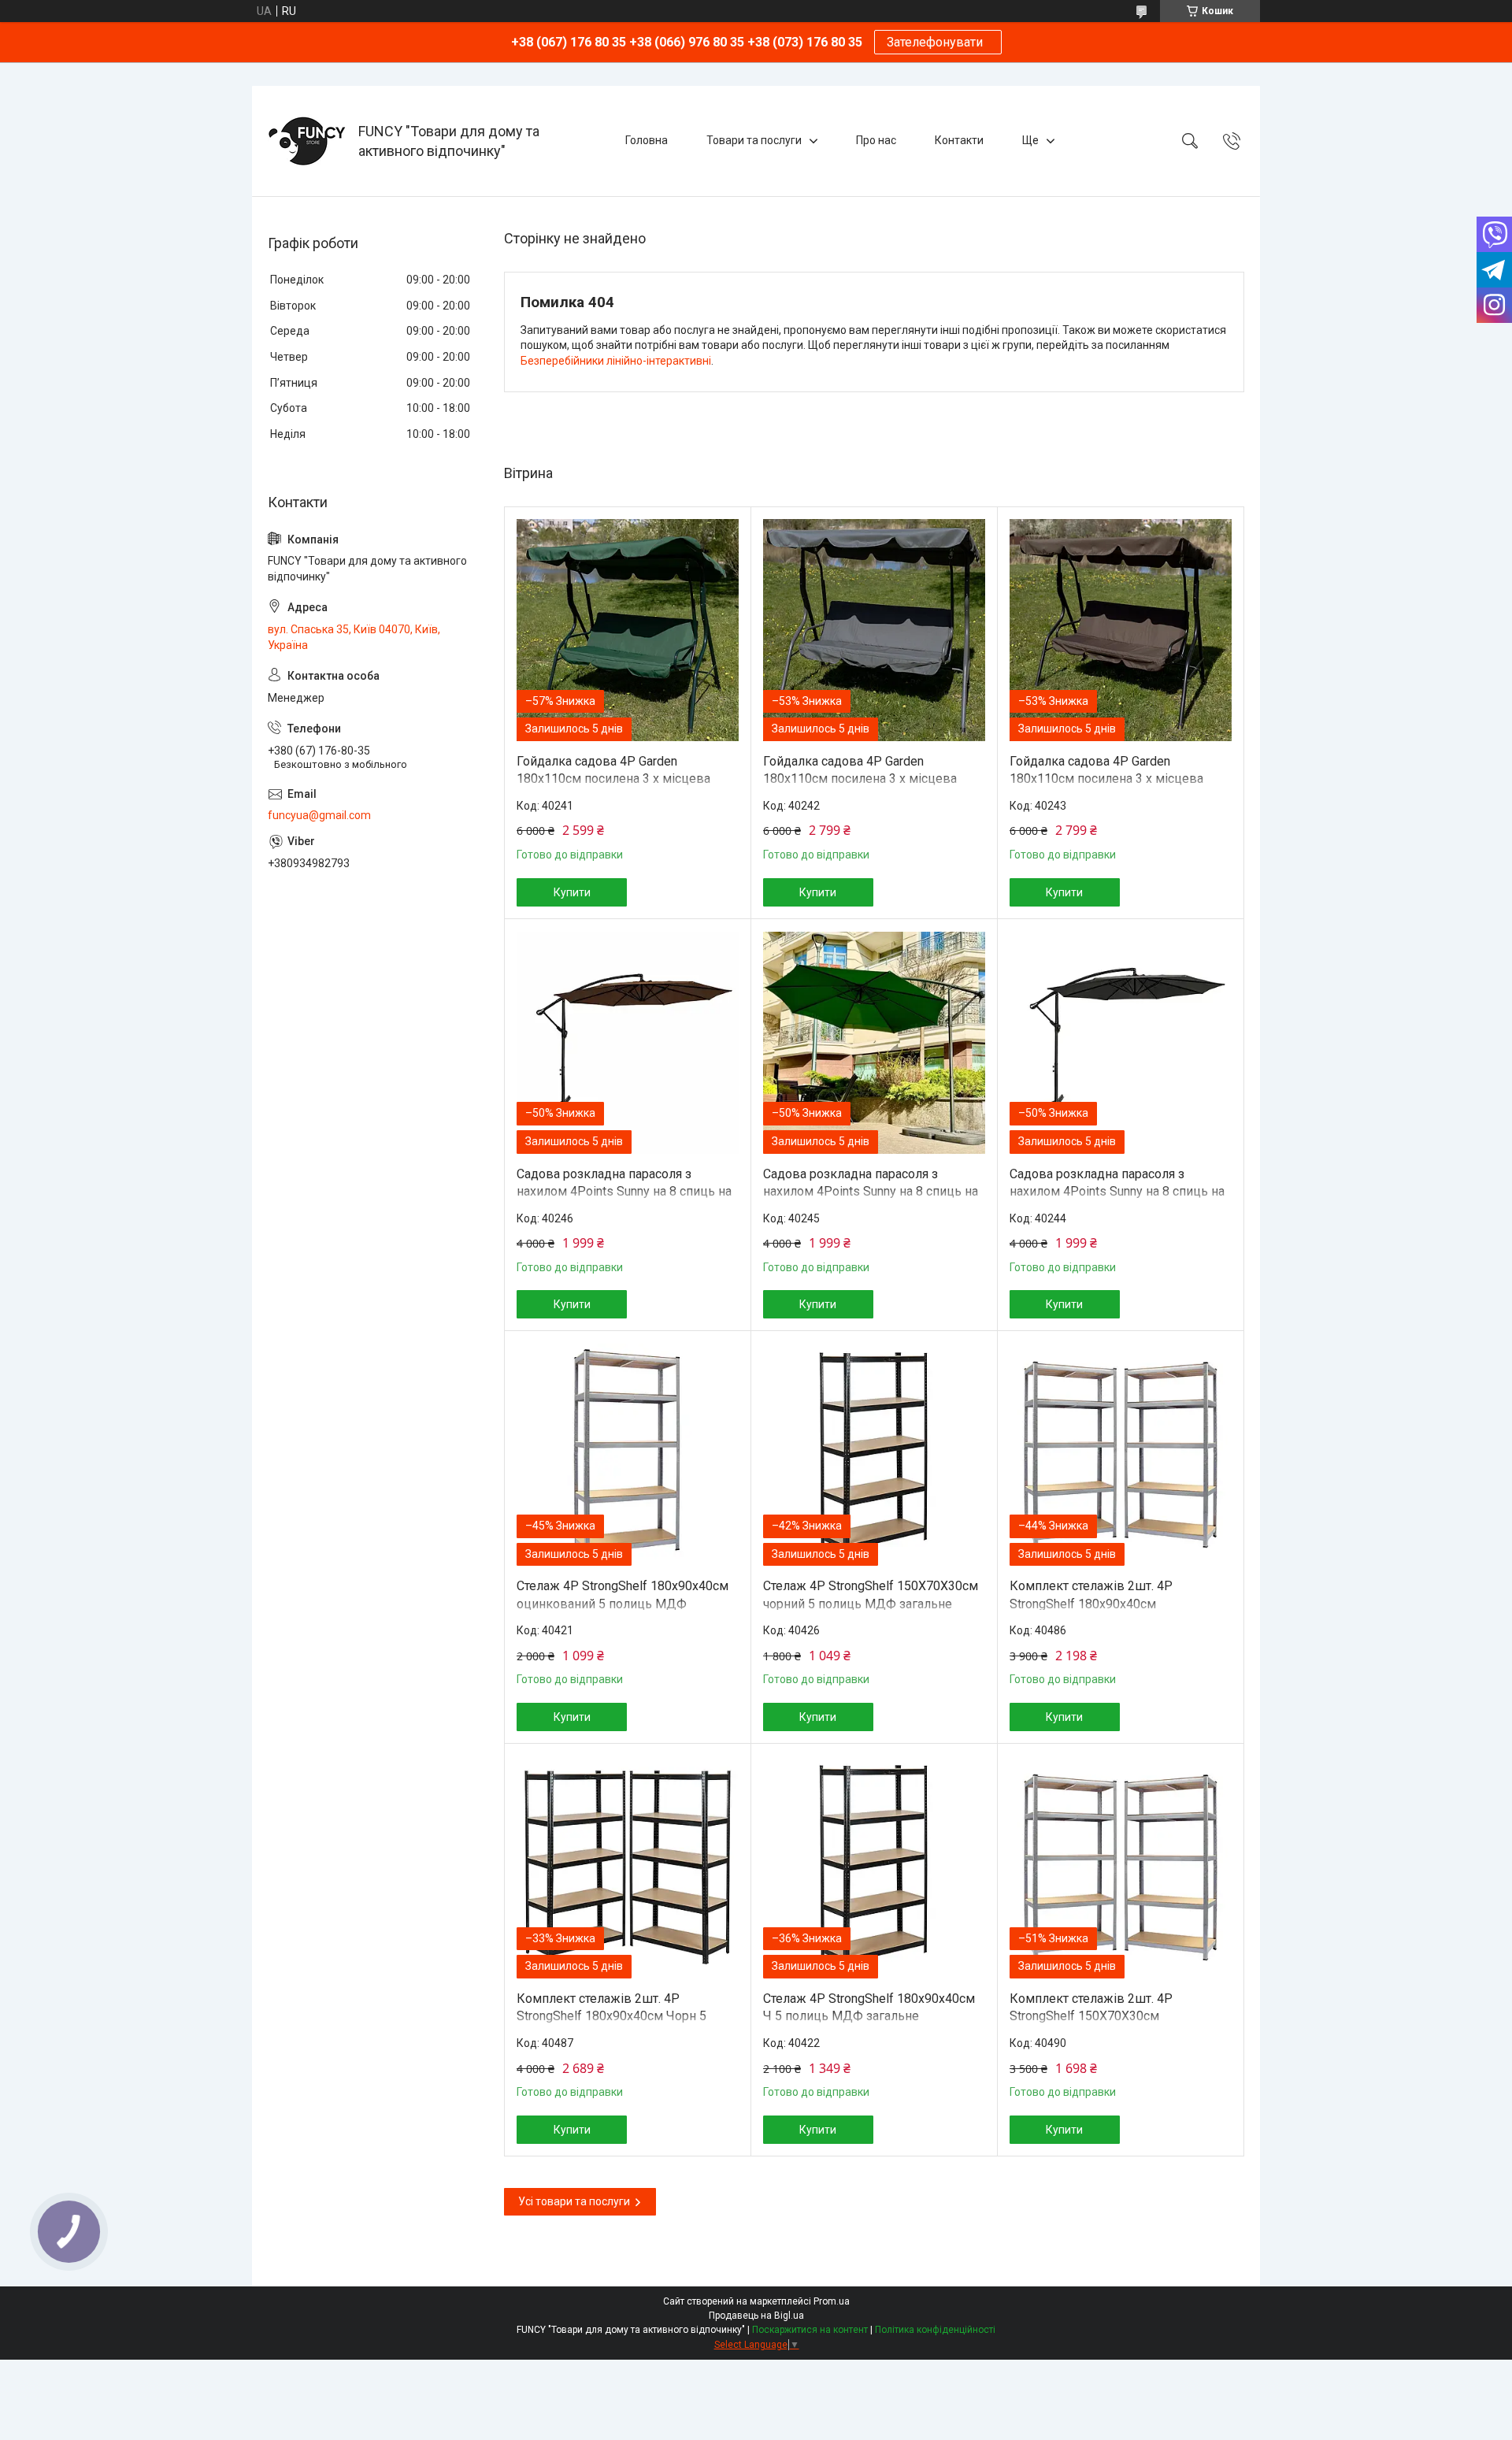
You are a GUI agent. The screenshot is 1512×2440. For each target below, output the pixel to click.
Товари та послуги (754, 140)
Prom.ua (832, 2301)
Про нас (876, 140)
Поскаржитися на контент (810, 2330)
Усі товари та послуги (574, 2201)
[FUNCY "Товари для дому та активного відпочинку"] (307, 141)
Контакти (959, 140)
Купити (572, 892)
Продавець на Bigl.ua (756, 2316)
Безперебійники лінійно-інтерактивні (616, 361)
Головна (647, 140)
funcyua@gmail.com (319, 815)
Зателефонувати (938, 42)
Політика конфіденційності (935, 2330)
